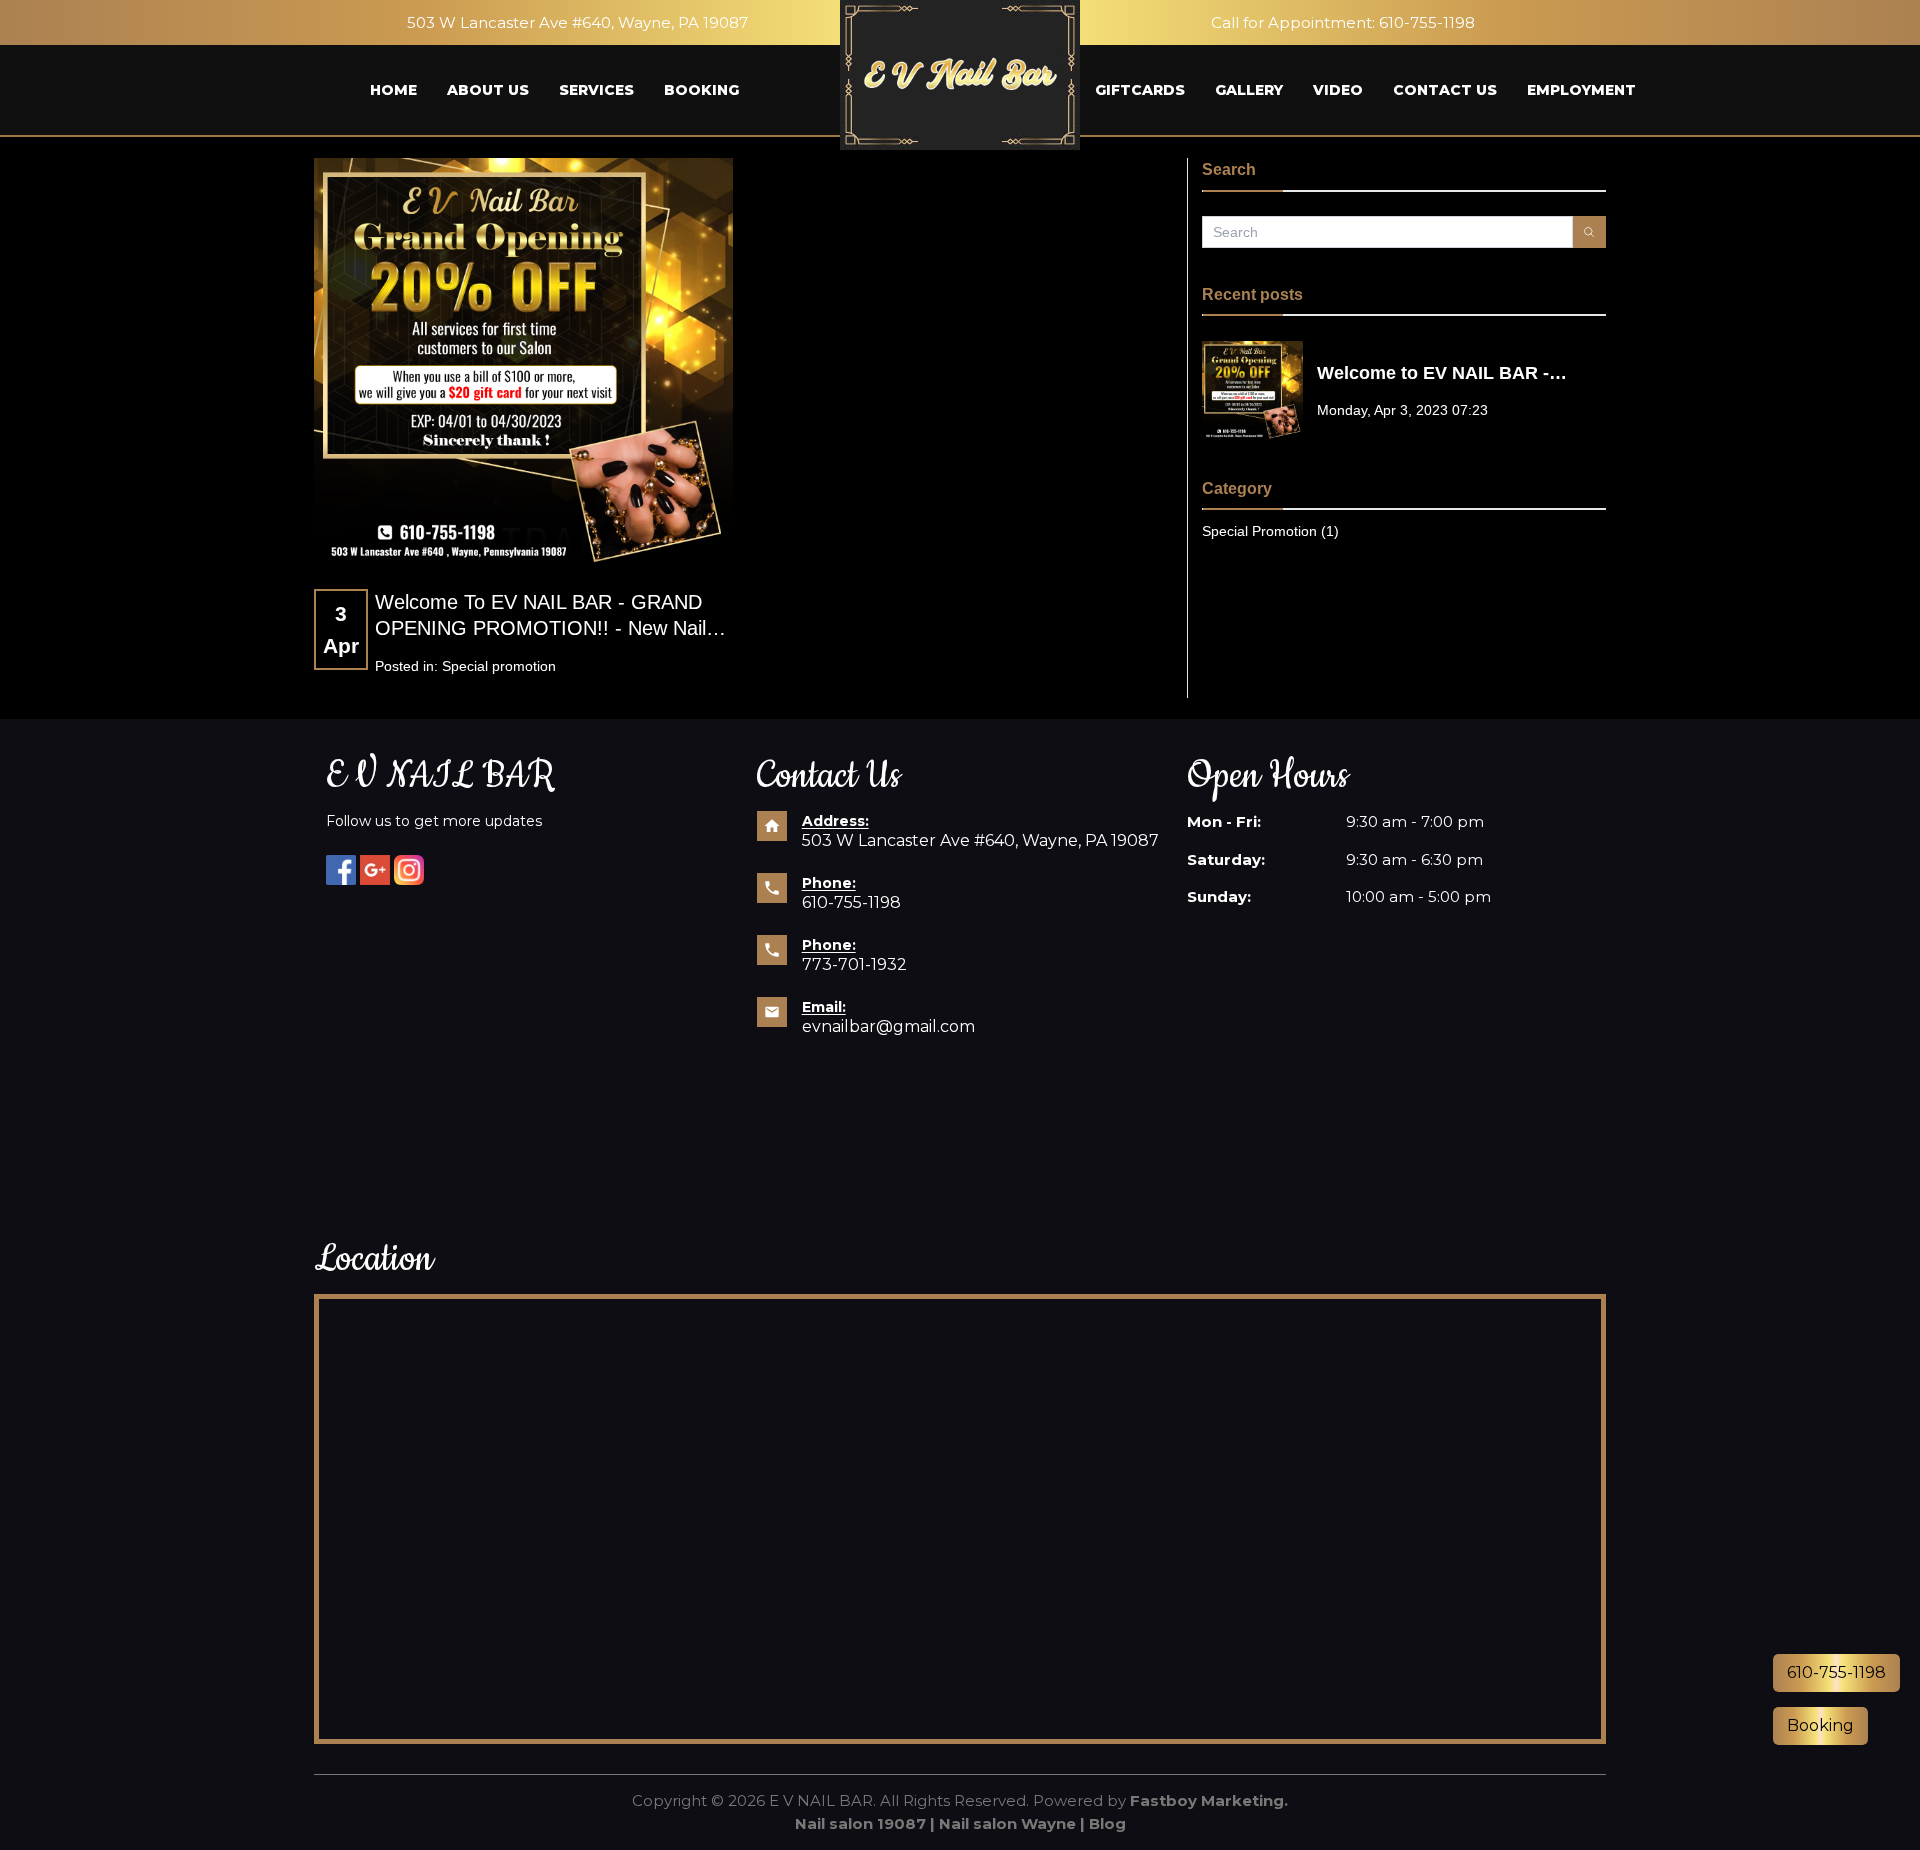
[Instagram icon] (409, 870)
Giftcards (1140, 90)
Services (596, 90)
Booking (701, 90)
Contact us (1445, 90)
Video (1338, 90)
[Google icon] (375, 870)
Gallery (1249, 90)
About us (488, 90)
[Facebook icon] (341, 870)
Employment (1581, 90)
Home (393, 90)
